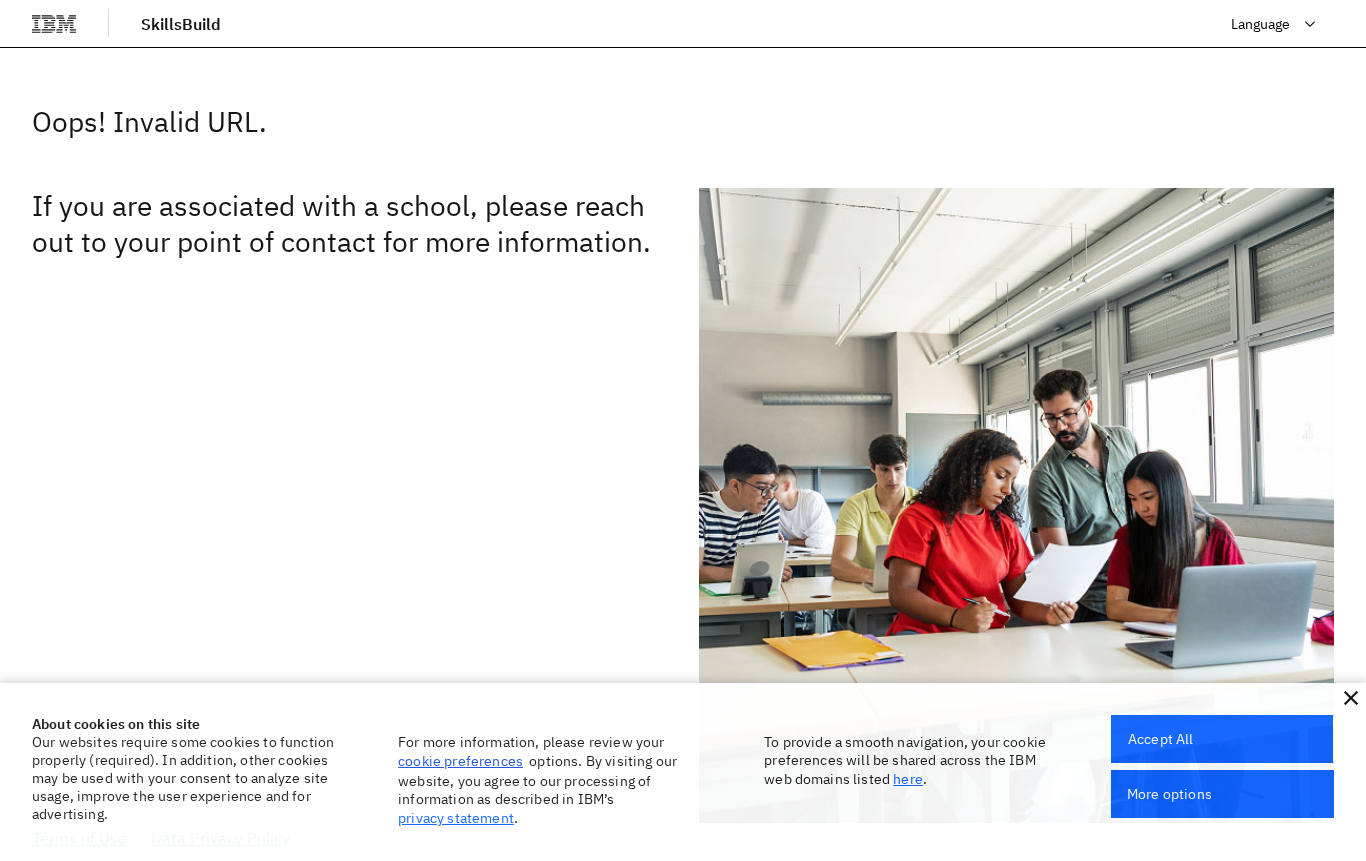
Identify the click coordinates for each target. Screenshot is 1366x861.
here (908, 779)
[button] (1351, 698)
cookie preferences (460, 761)
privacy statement (456, 818)
